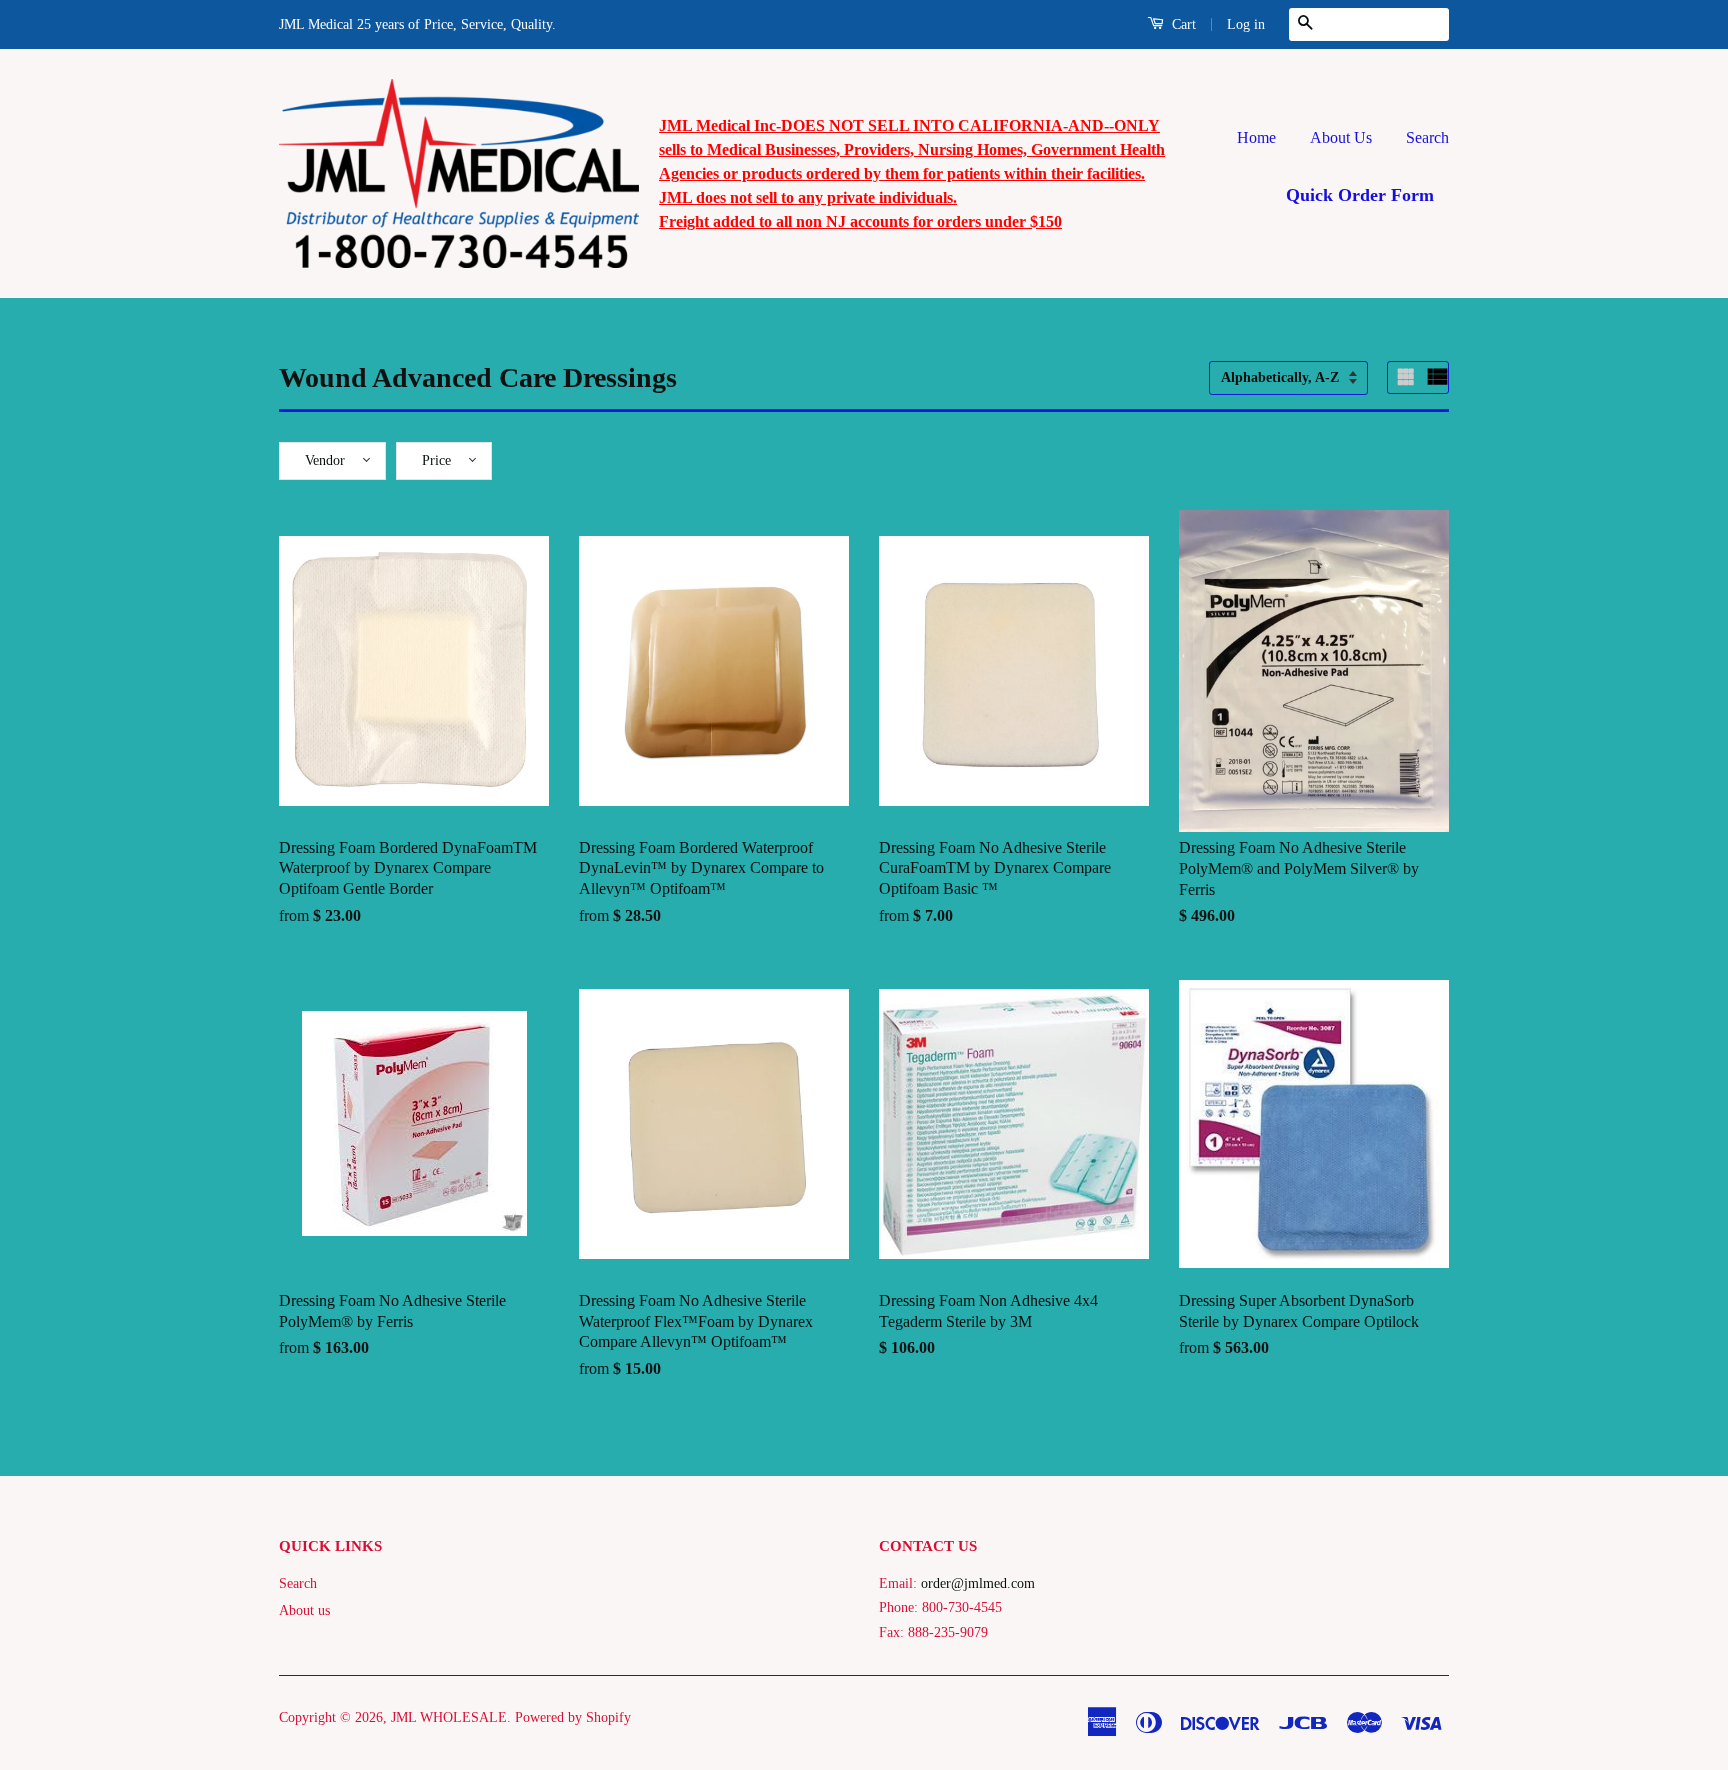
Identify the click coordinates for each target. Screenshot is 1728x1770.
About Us (1341, 137)
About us (304, 1610)
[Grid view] (1408, 377)
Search (1427, 137)
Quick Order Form (1360, 195)
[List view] (1438, 377)
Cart (1182, 24)
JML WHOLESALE (449, 1717)
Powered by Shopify (573, 1717)
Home (1256, 137)
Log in (1246, 24)
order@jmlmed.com (978, 1583)
